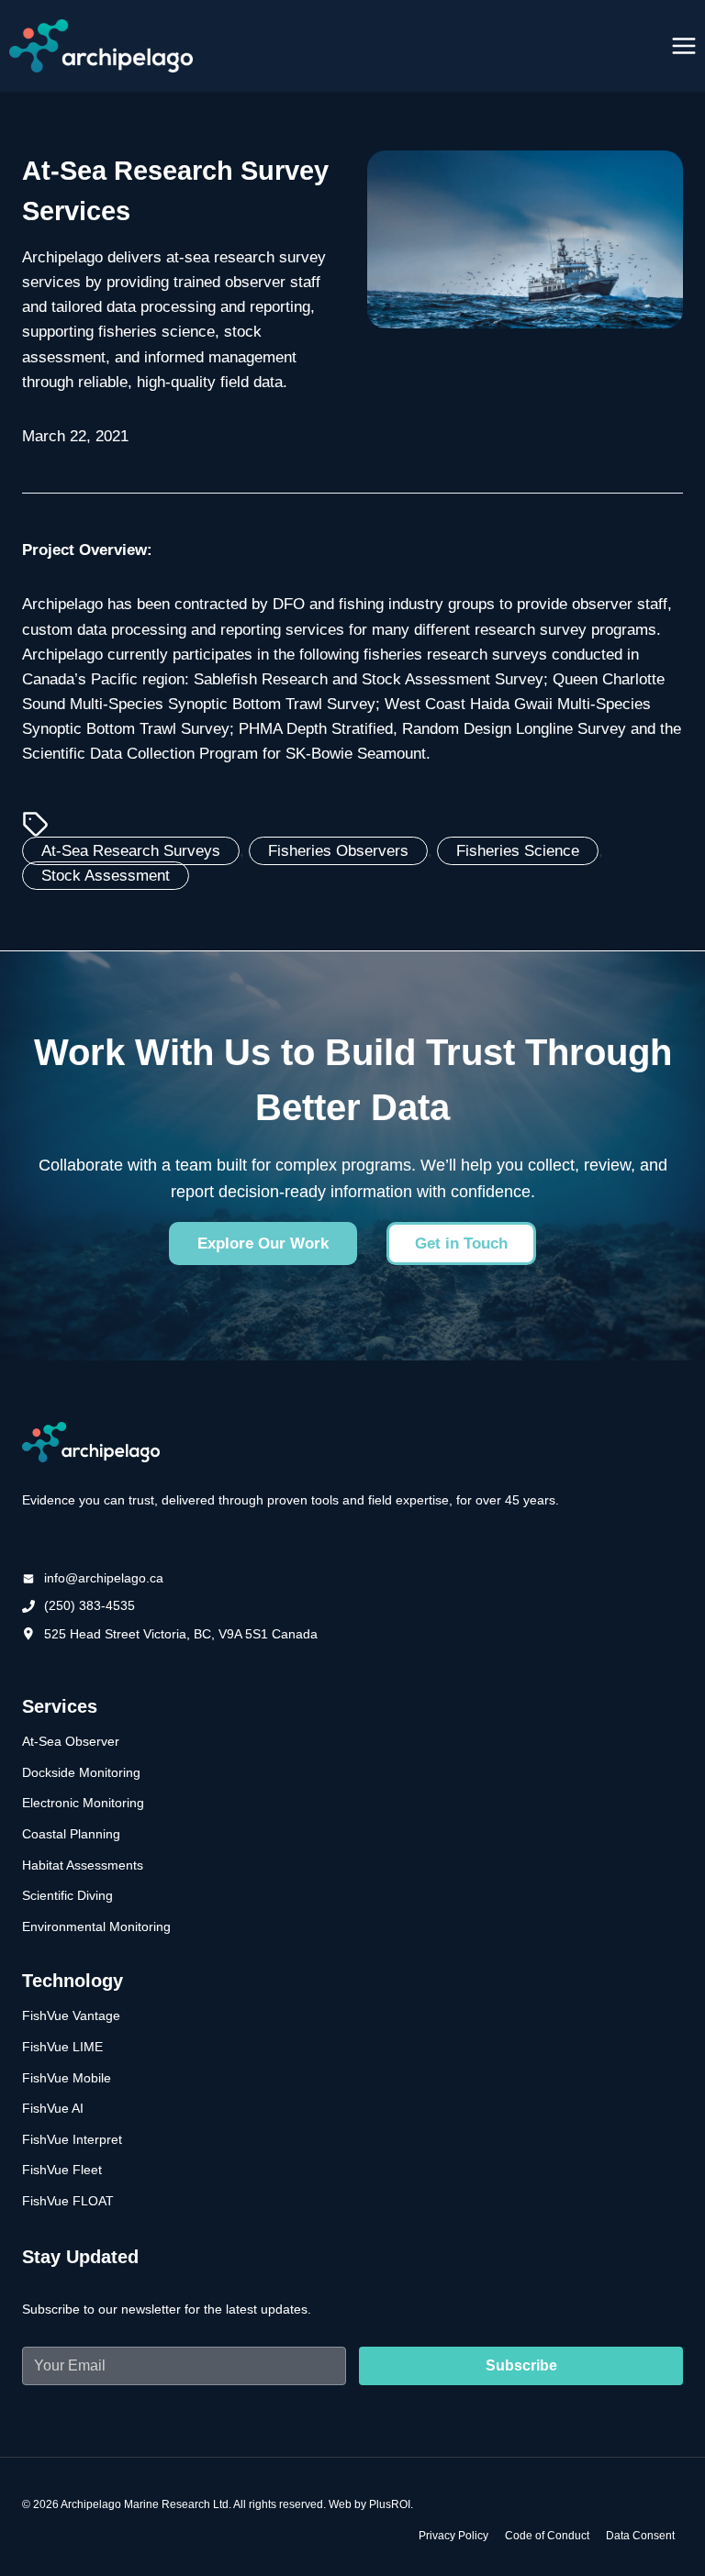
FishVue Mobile (67, 2078)
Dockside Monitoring (81, 1772)
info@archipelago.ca (104, 1578)
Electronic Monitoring (83, 1803)
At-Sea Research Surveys (131, 851)
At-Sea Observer (71, 1741)
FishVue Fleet (62, 2170)
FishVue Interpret (72, 2139)
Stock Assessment (106, 876)
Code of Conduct (547, 2536)
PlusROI (390, 2504)
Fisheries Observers (338, 851)
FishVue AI (53, 2108)
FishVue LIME (62, 2047)
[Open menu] (683, 45)
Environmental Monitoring (96, 1926)
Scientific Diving (67, 1895)
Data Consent (640, 2536)
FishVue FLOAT (68, 2201)
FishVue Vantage (71, 2015)
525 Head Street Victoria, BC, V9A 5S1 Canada (181, 1634)
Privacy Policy (453, 2536)
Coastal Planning (71, 1834)
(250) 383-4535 (90, 1605)
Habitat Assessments (83, 1865)
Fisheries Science (518, 851)
